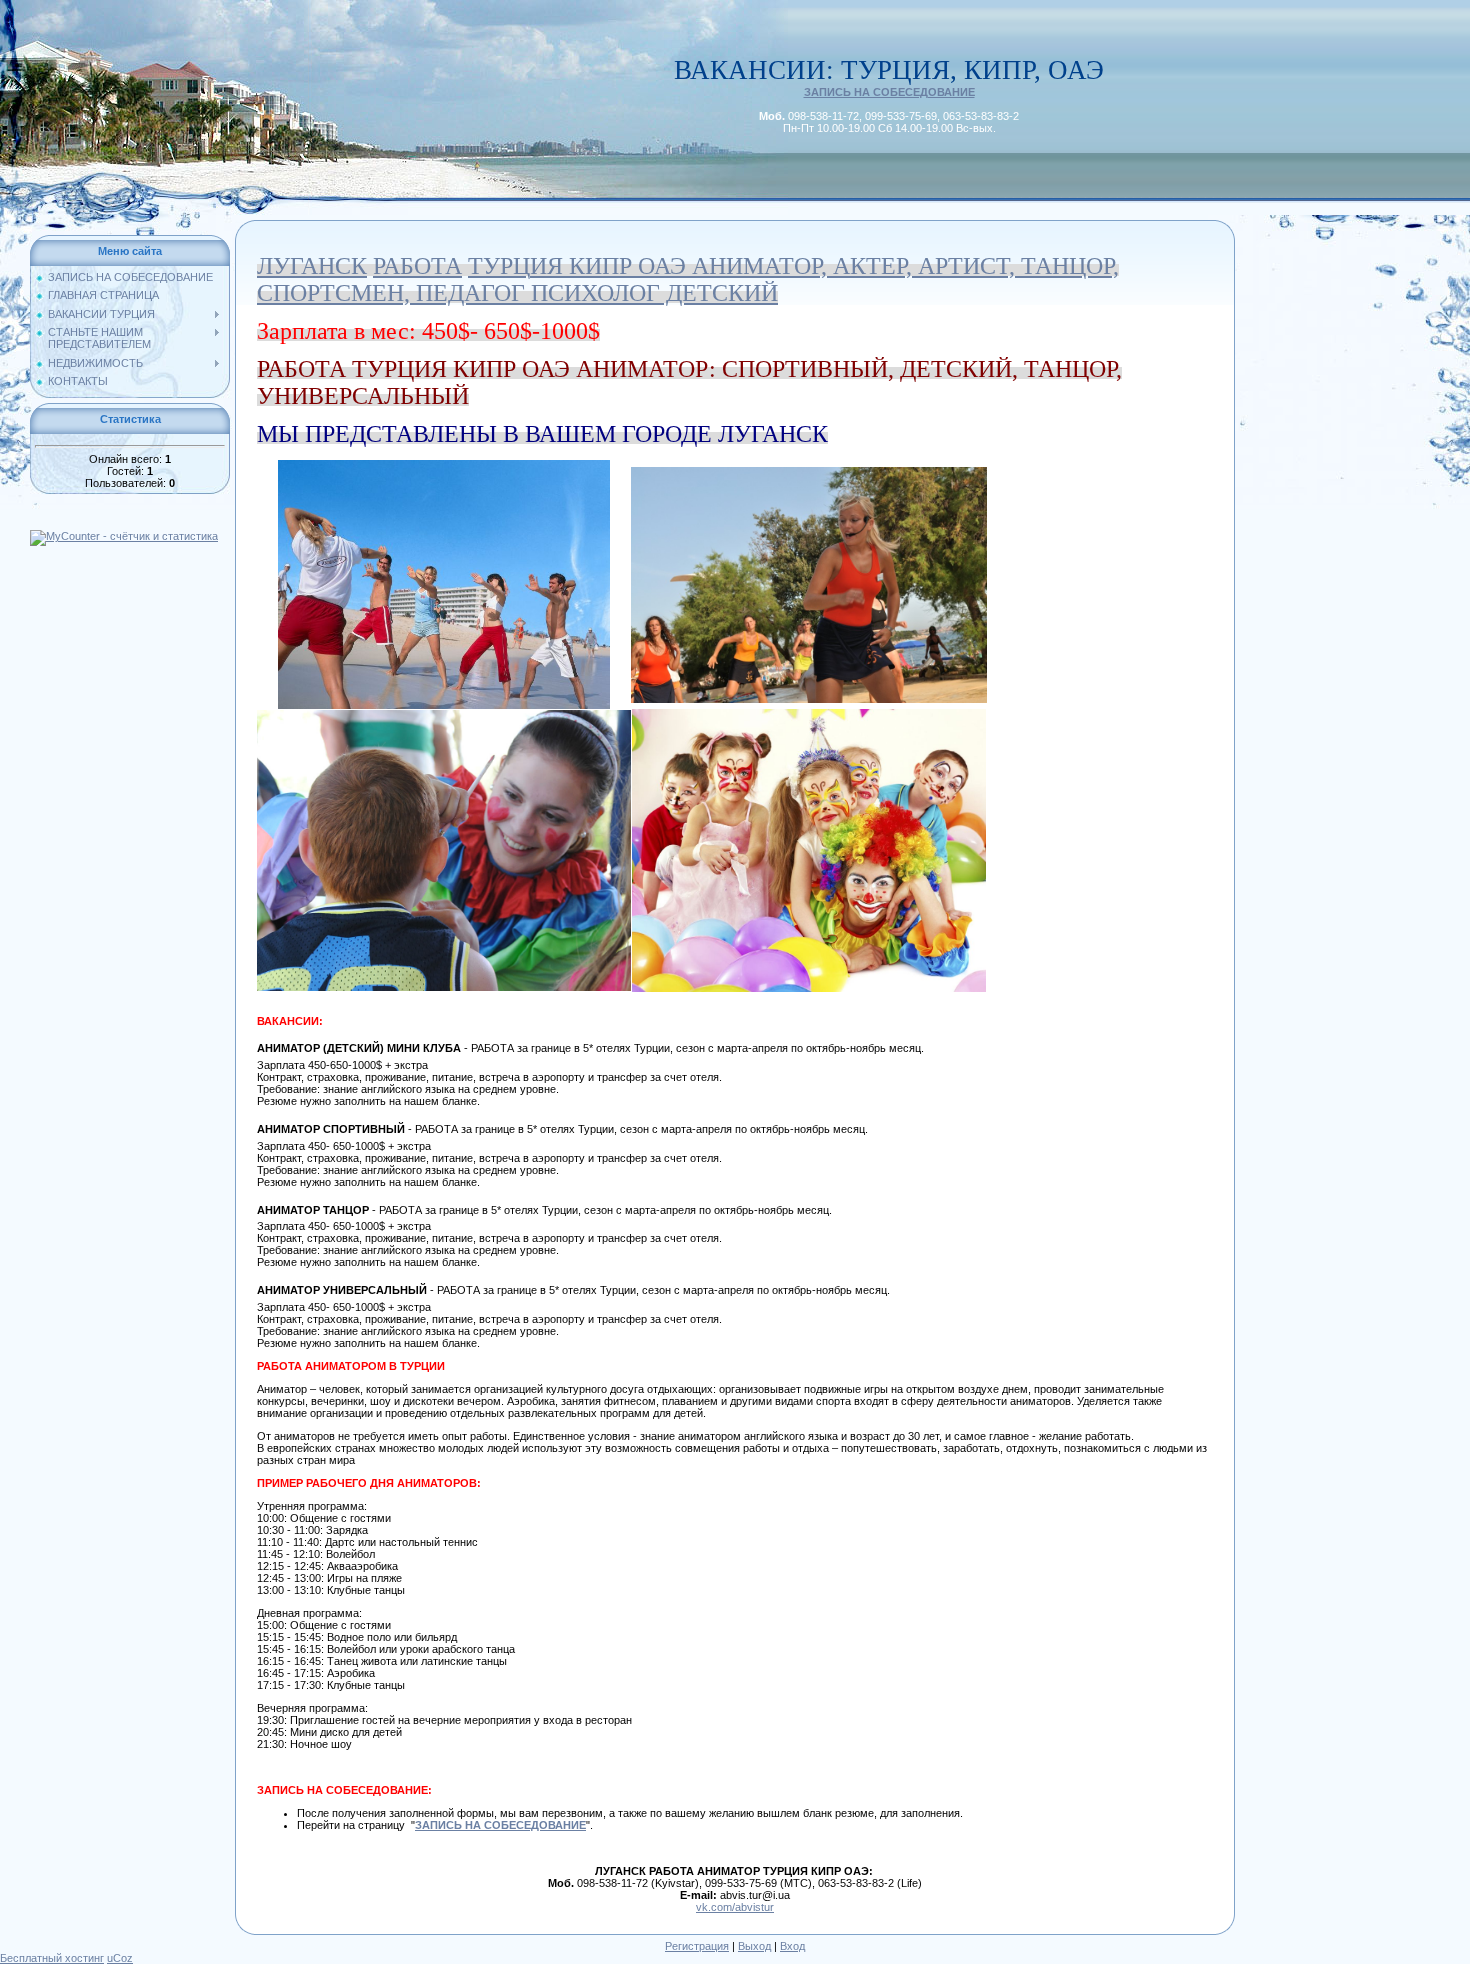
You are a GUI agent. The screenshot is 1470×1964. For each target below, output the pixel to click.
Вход (792, 1946)
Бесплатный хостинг (52, 1958)
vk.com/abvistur (735, 1907)
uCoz (120, 1958)
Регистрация (697, 1946)
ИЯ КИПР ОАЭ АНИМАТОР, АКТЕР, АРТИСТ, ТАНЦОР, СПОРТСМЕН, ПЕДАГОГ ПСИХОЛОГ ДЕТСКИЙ (688, 279)
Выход (754, 1946)
